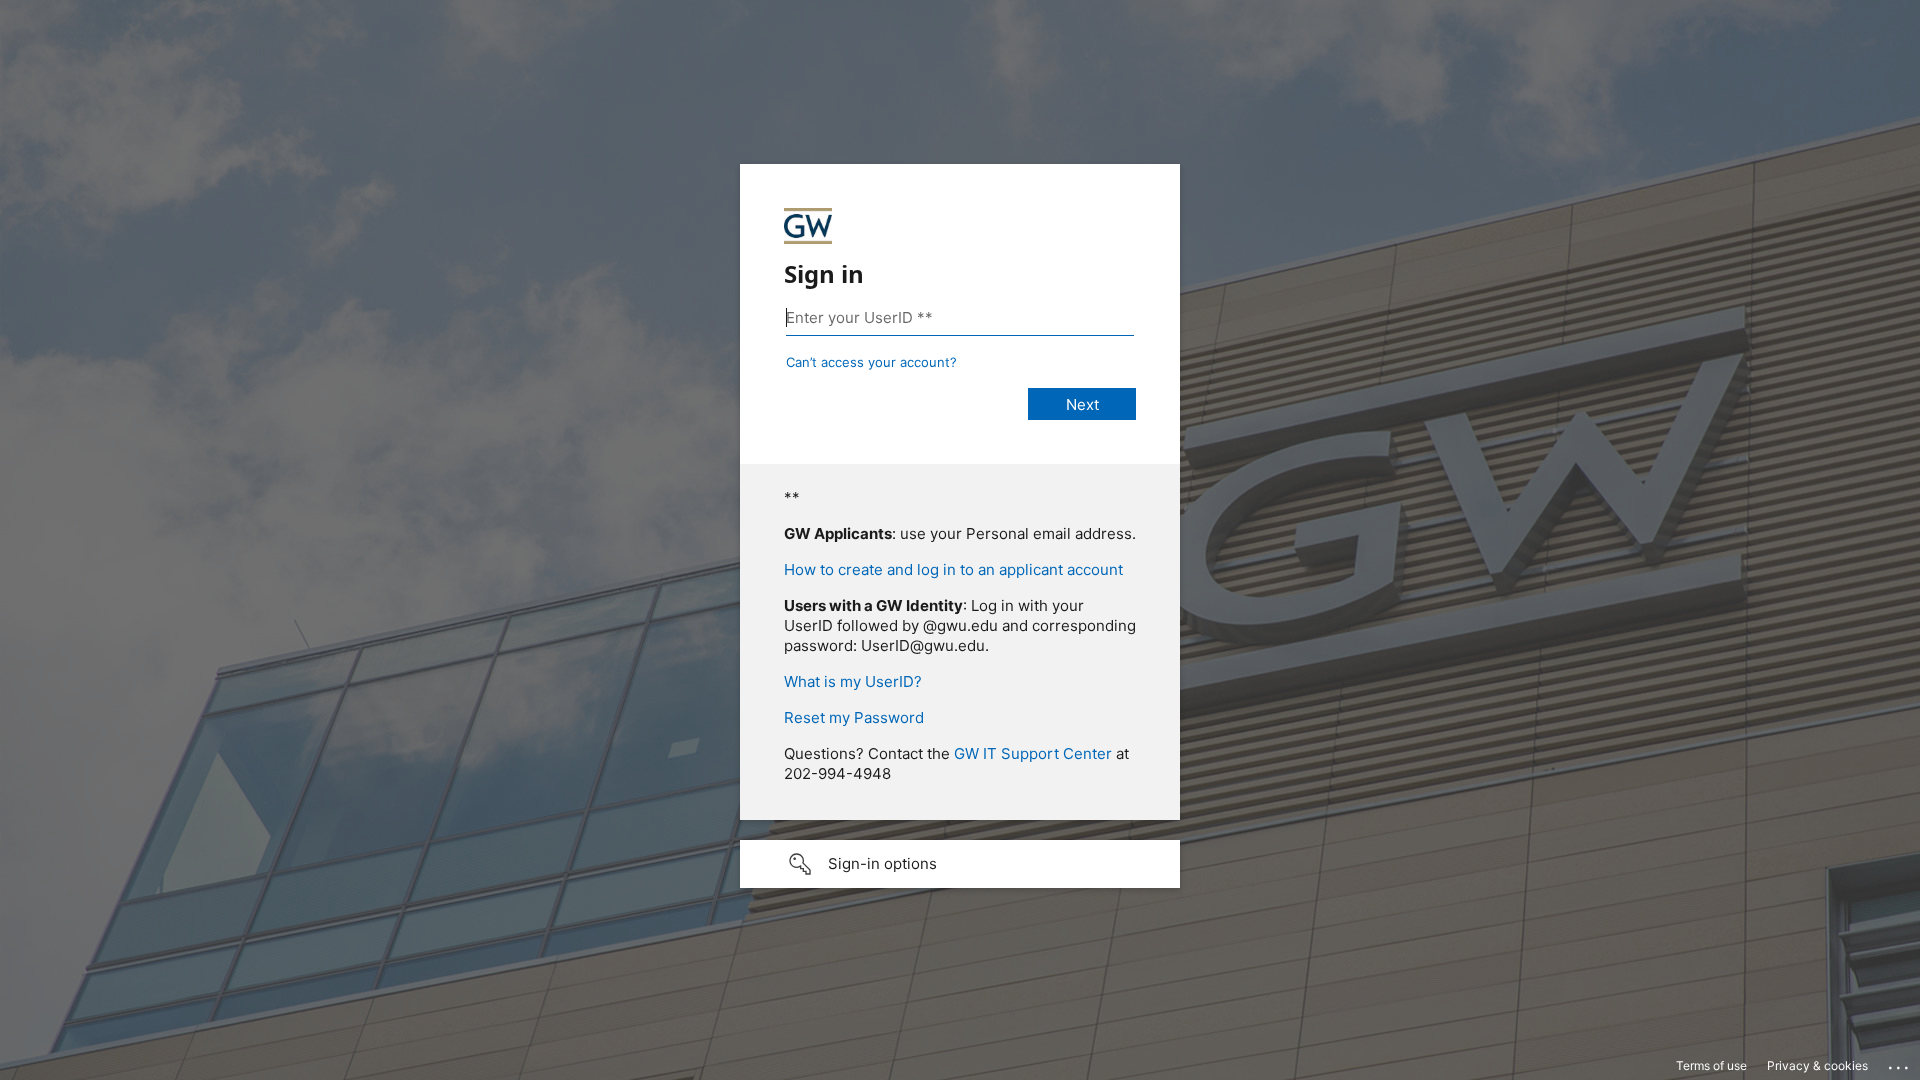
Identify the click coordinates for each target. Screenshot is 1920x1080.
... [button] (1900, 1063)
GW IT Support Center (1033, 753)
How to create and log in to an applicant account (953, 569)
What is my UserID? (853, 681)
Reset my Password (854, 717)
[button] (960, 864)
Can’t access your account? (871, 362)
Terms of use (1711, 1065)
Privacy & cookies (1817, 1065)
